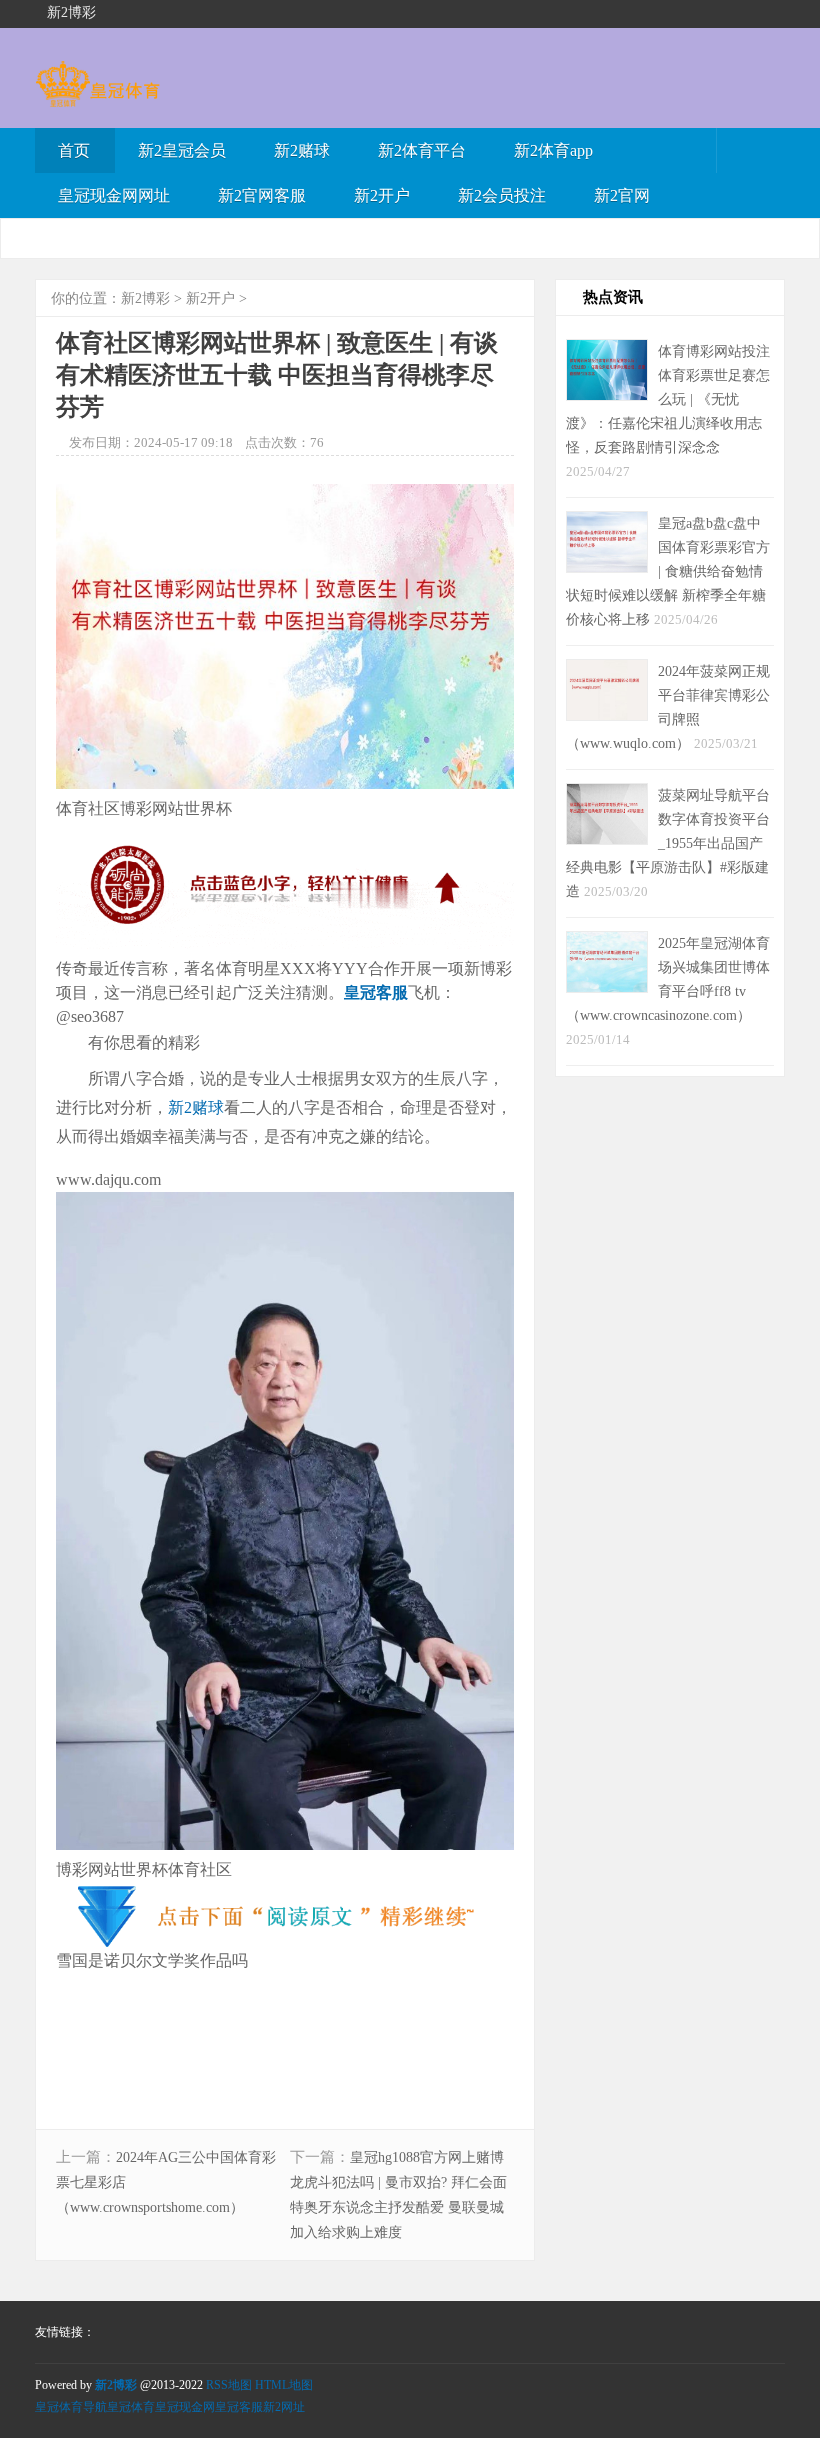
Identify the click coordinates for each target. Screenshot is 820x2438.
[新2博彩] (97, 97)
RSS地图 (229, 2385)
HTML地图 (284, 2385)
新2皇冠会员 (182, 150)
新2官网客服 (262, 195)
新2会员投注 (502, 195)
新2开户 (382, 195)
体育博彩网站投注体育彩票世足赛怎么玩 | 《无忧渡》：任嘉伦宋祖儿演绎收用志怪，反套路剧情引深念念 (668, 399)
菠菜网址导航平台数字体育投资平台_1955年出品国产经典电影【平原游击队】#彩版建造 (668, 843)
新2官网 (622, 195)
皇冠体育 (131, 2407)
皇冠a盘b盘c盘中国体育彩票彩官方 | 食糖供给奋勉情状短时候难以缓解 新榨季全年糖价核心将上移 (668, 571)
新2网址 (284, 2407)
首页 (74, 150)
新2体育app (553, 150)
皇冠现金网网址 (114, 195)
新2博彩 (145, 298)
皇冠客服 (239, 2407)
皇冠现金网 (185, 2407)
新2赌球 (302, 150)
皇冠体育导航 (71, 2407)
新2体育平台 (422, 150)
